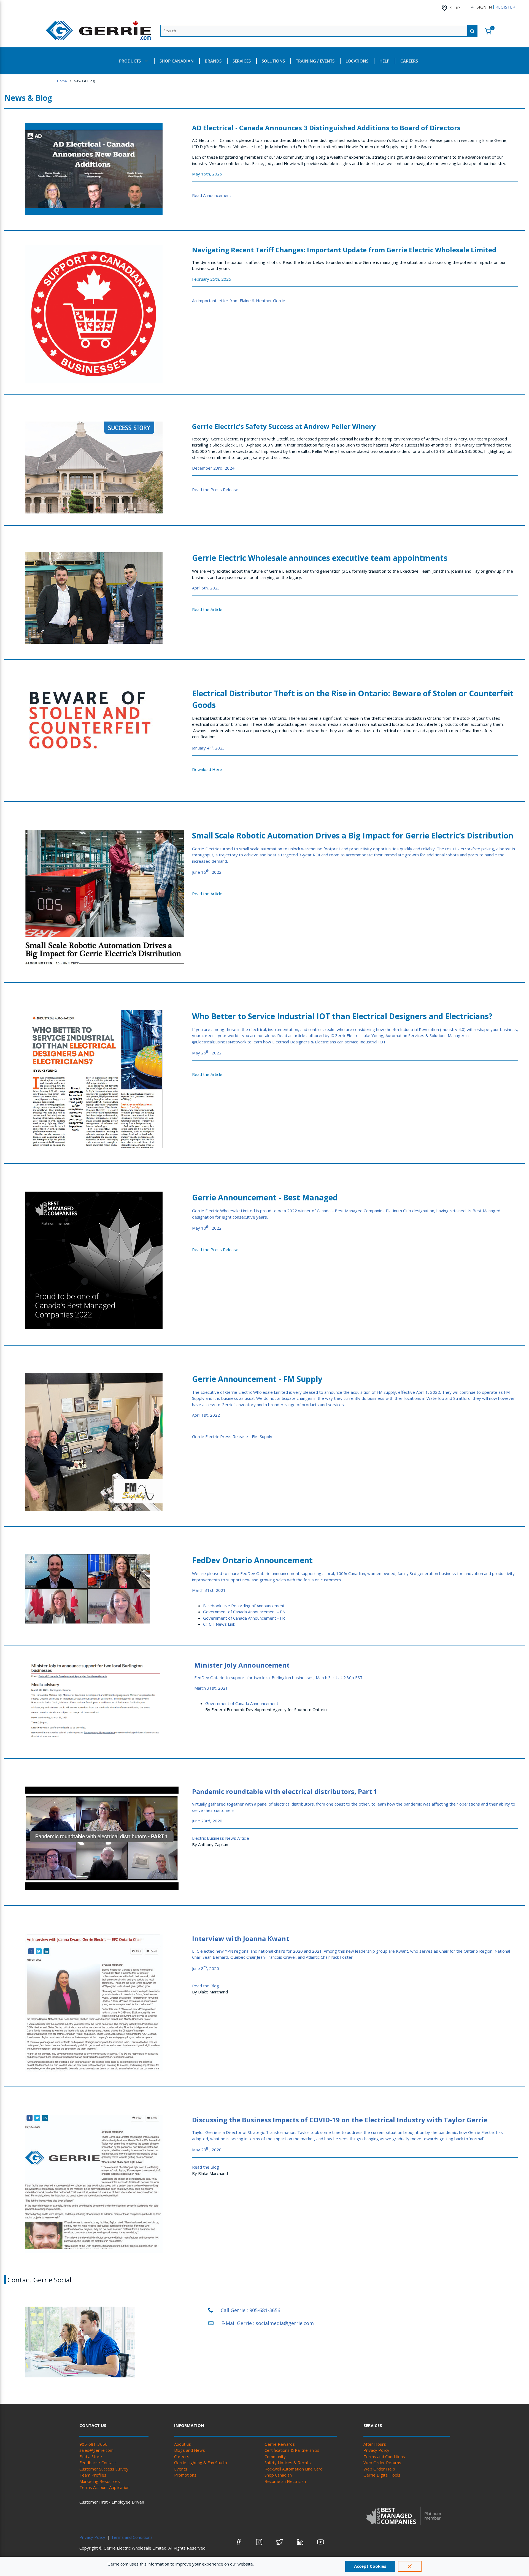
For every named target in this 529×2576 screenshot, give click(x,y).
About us (183, 2444)
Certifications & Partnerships (292, 2450)
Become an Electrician (285, 2481)
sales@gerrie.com (96, 2450)
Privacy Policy (376, 2450)
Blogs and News (190, 2450)
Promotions (185, 2475)
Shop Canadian (278, 2475)
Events (181, 2469)
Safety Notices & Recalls (288, 2463)
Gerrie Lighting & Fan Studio (201, 2463)
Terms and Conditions (384, 2456)
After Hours (375, 2444)
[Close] (410, 2566)
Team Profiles (93, 2475)
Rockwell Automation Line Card (294, 2469)
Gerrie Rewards (280, 2444)
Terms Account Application (104, 2487)
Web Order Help (379, 2469)
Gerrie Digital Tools (382, 2475)
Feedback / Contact (98, 2463)
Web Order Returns (382, 2463)
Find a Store (91, 2456)
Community (275, 2456)
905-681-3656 (93, 2444)
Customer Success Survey (104, 2469)
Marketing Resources (100, 2481)
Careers (182, 2456)
